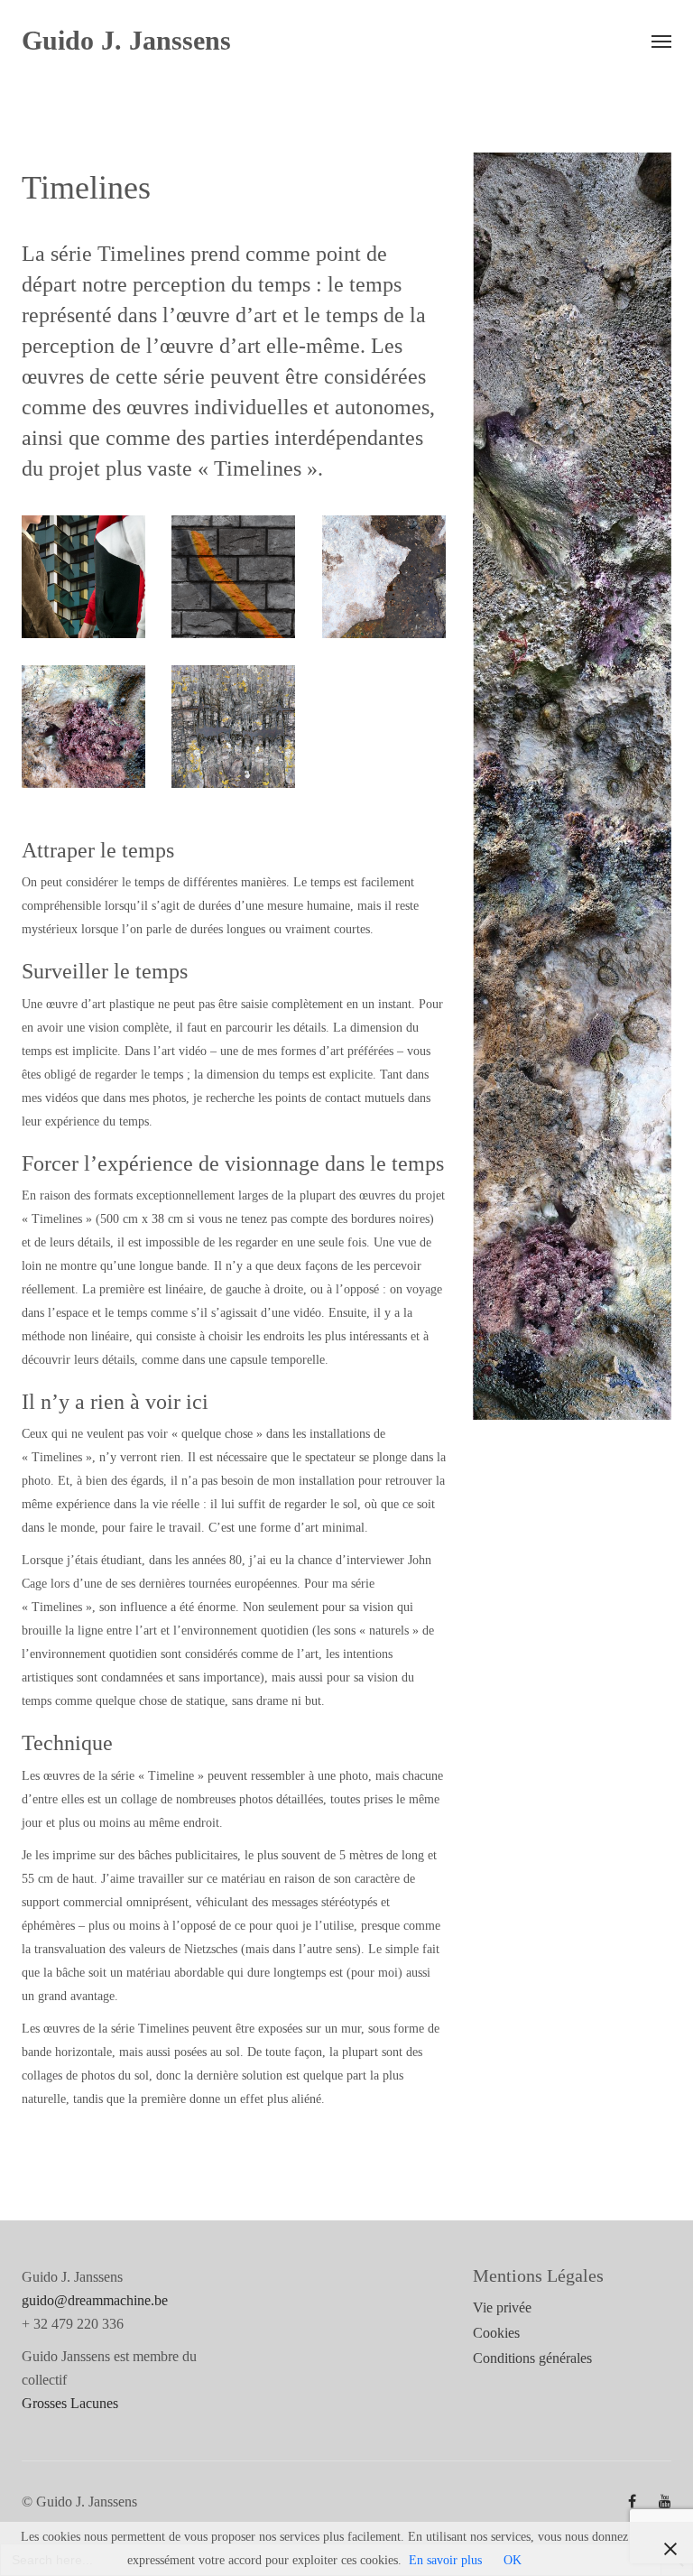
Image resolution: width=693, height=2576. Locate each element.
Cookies (496, 2333)
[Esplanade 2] (233, 577)
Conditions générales (532, 2358)
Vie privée (502, 2307)
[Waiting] (83, 727)
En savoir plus (445, 2560)
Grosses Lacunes (70, 2403)
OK (513, 2560)
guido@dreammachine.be (95, 2300)
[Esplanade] (384, 577)
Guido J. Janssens (126, 41)
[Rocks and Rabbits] (233, 727)
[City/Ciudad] (83, 577)
